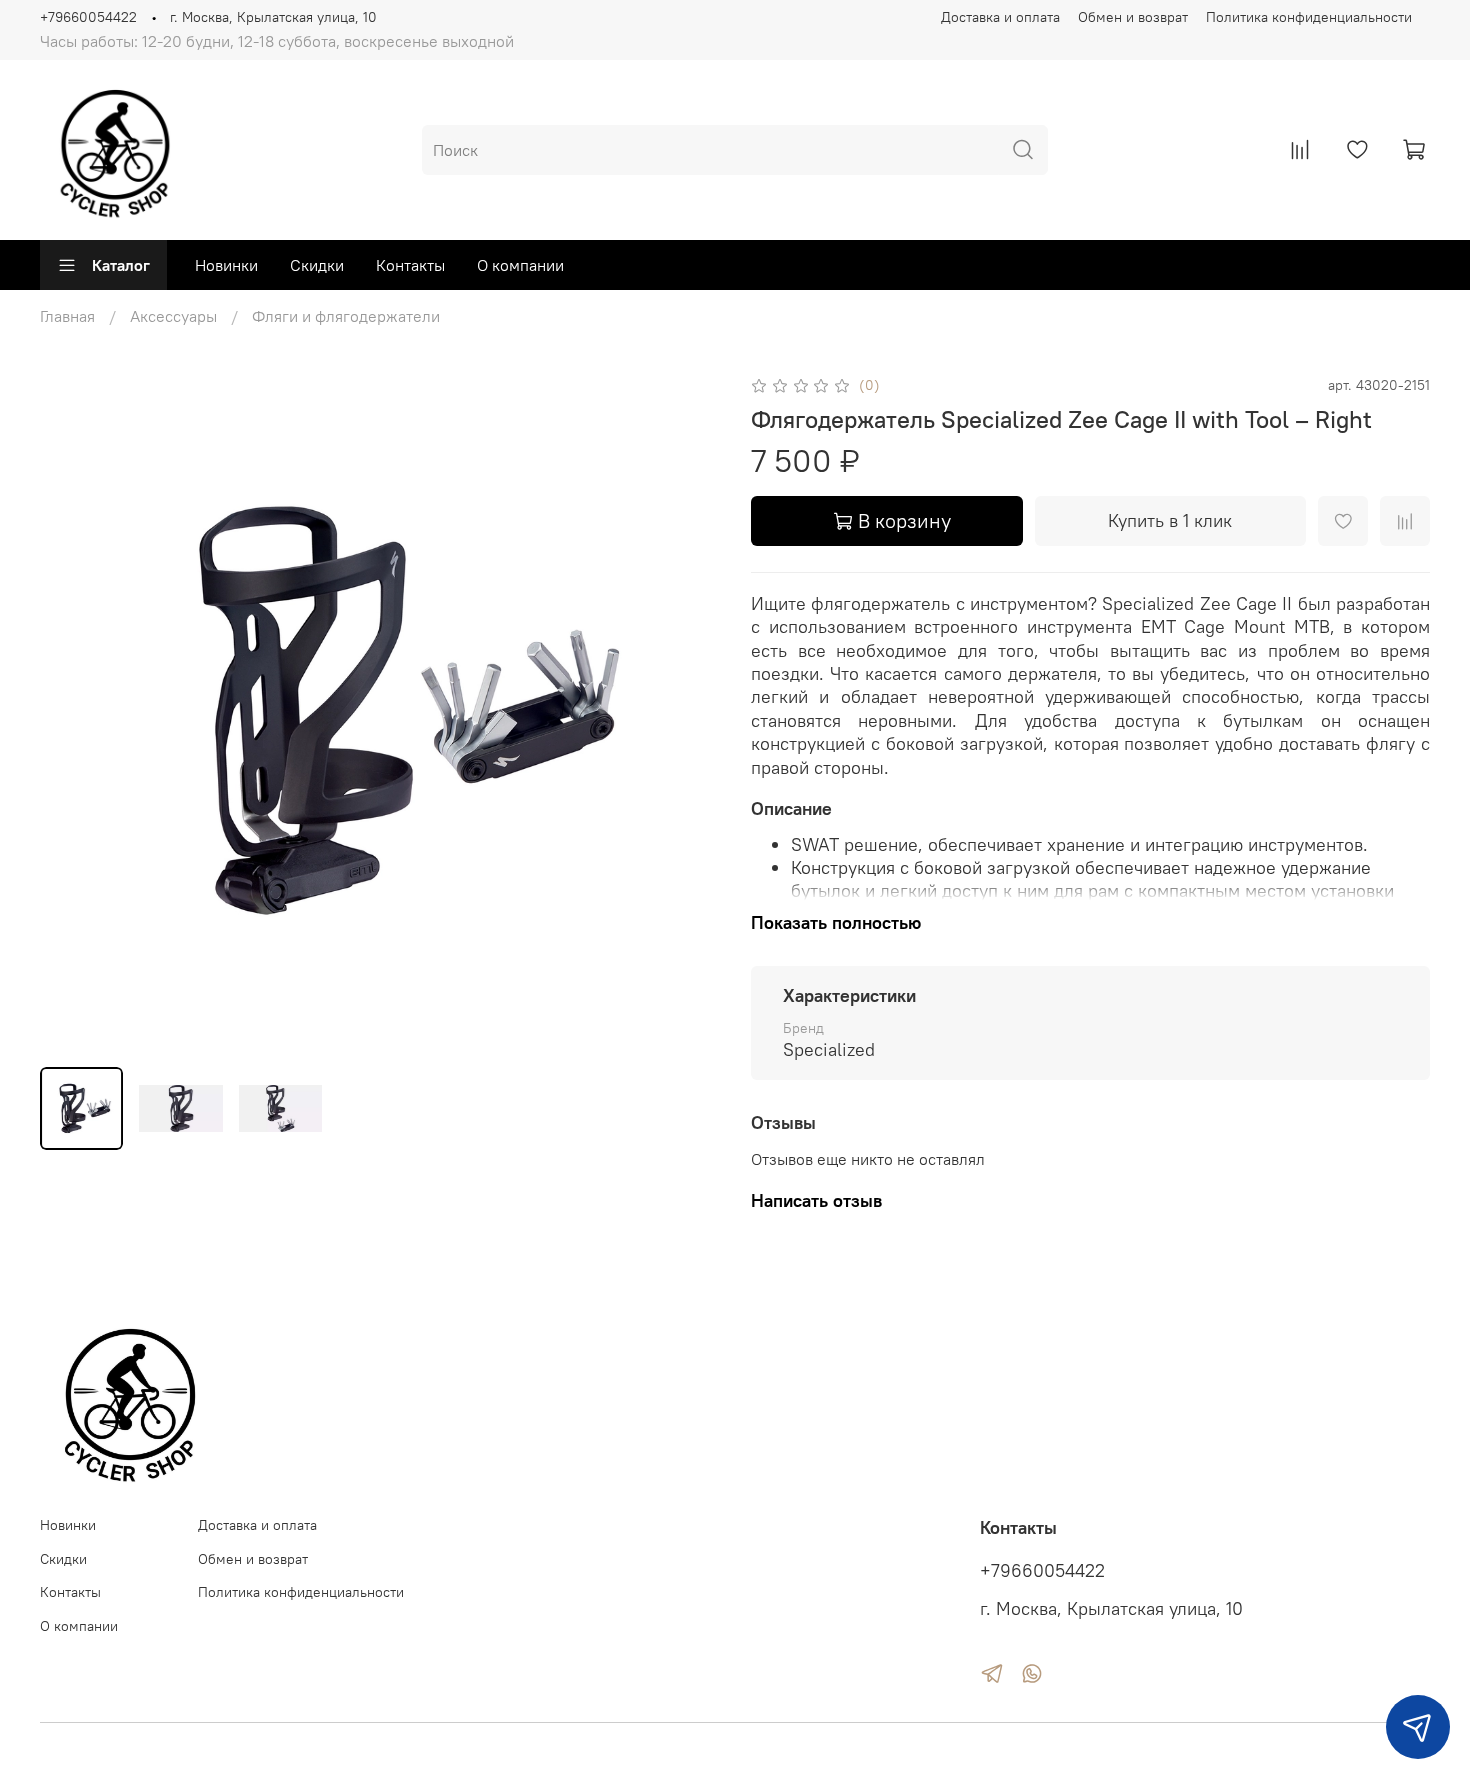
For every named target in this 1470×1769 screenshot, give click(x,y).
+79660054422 (88, 17)
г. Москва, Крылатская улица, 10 (273, 17)
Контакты (410, 265)
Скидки (317, 265)
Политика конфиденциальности (1309, 17)
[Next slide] (687, 712)
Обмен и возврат (1133, 17)
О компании (520, 265)
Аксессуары (173, 316)
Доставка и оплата (1000, 17)
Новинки (226, 265)
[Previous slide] (72, 712)
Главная (67, 316)
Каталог (121, 265)
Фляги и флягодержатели (346, 316)
